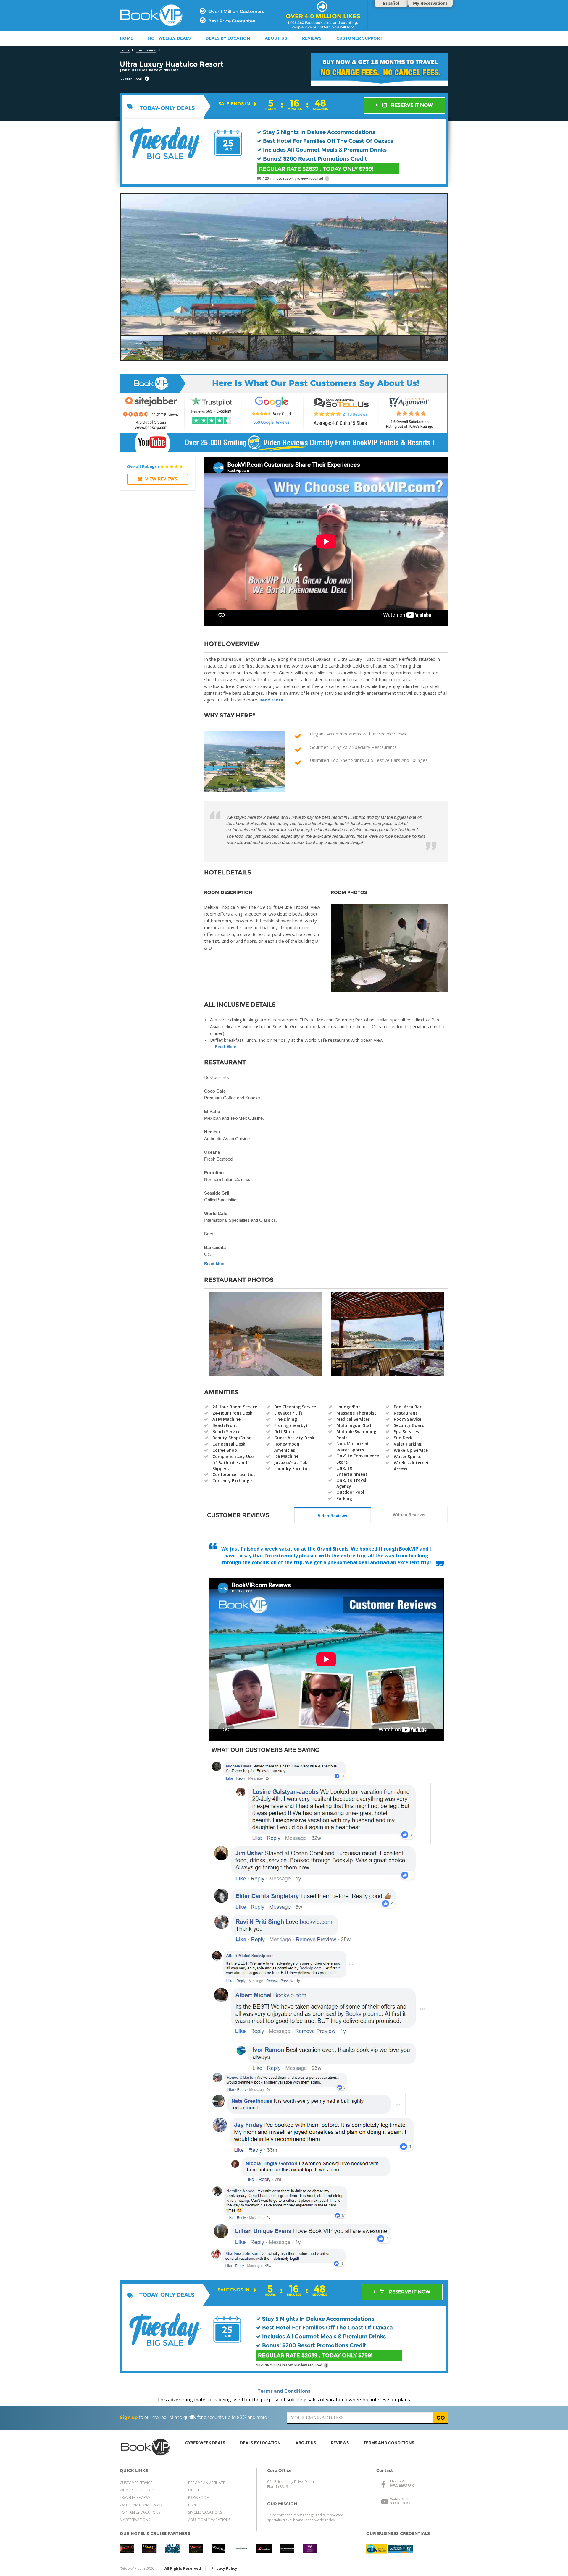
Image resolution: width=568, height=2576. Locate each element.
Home (125, 50)
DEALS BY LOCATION (228, 38)
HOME (126, 38)
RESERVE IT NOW (411, 105)
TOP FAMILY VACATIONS (140, 2512)
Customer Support (359, 38)
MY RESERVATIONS (135, 2520)
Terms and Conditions (284, 2391)
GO (441, 2418)
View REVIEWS (161, 479)
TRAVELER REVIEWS (135, 2498)
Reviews (312, 38)
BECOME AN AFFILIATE (206, 2483)
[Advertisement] (505, 209)
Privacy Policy (224, 2568)
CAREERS (195, 2505)
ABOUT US (276, 38)
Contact (385, 2470)
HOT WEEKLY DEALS (169, 38)
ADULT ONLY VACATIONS (209, 2520)
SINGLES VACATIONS (205, 2512)
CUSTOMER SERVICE (136, 2483)
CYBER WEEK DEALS (205, 2443)
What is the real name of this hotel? (151, 70)
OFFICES (195, 2490)
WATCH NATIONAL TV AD (141, 2505)
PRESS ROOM (199, 2498)
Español (391, 3)
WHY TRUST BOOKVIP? (138, 2490)
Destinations (146, 50)
